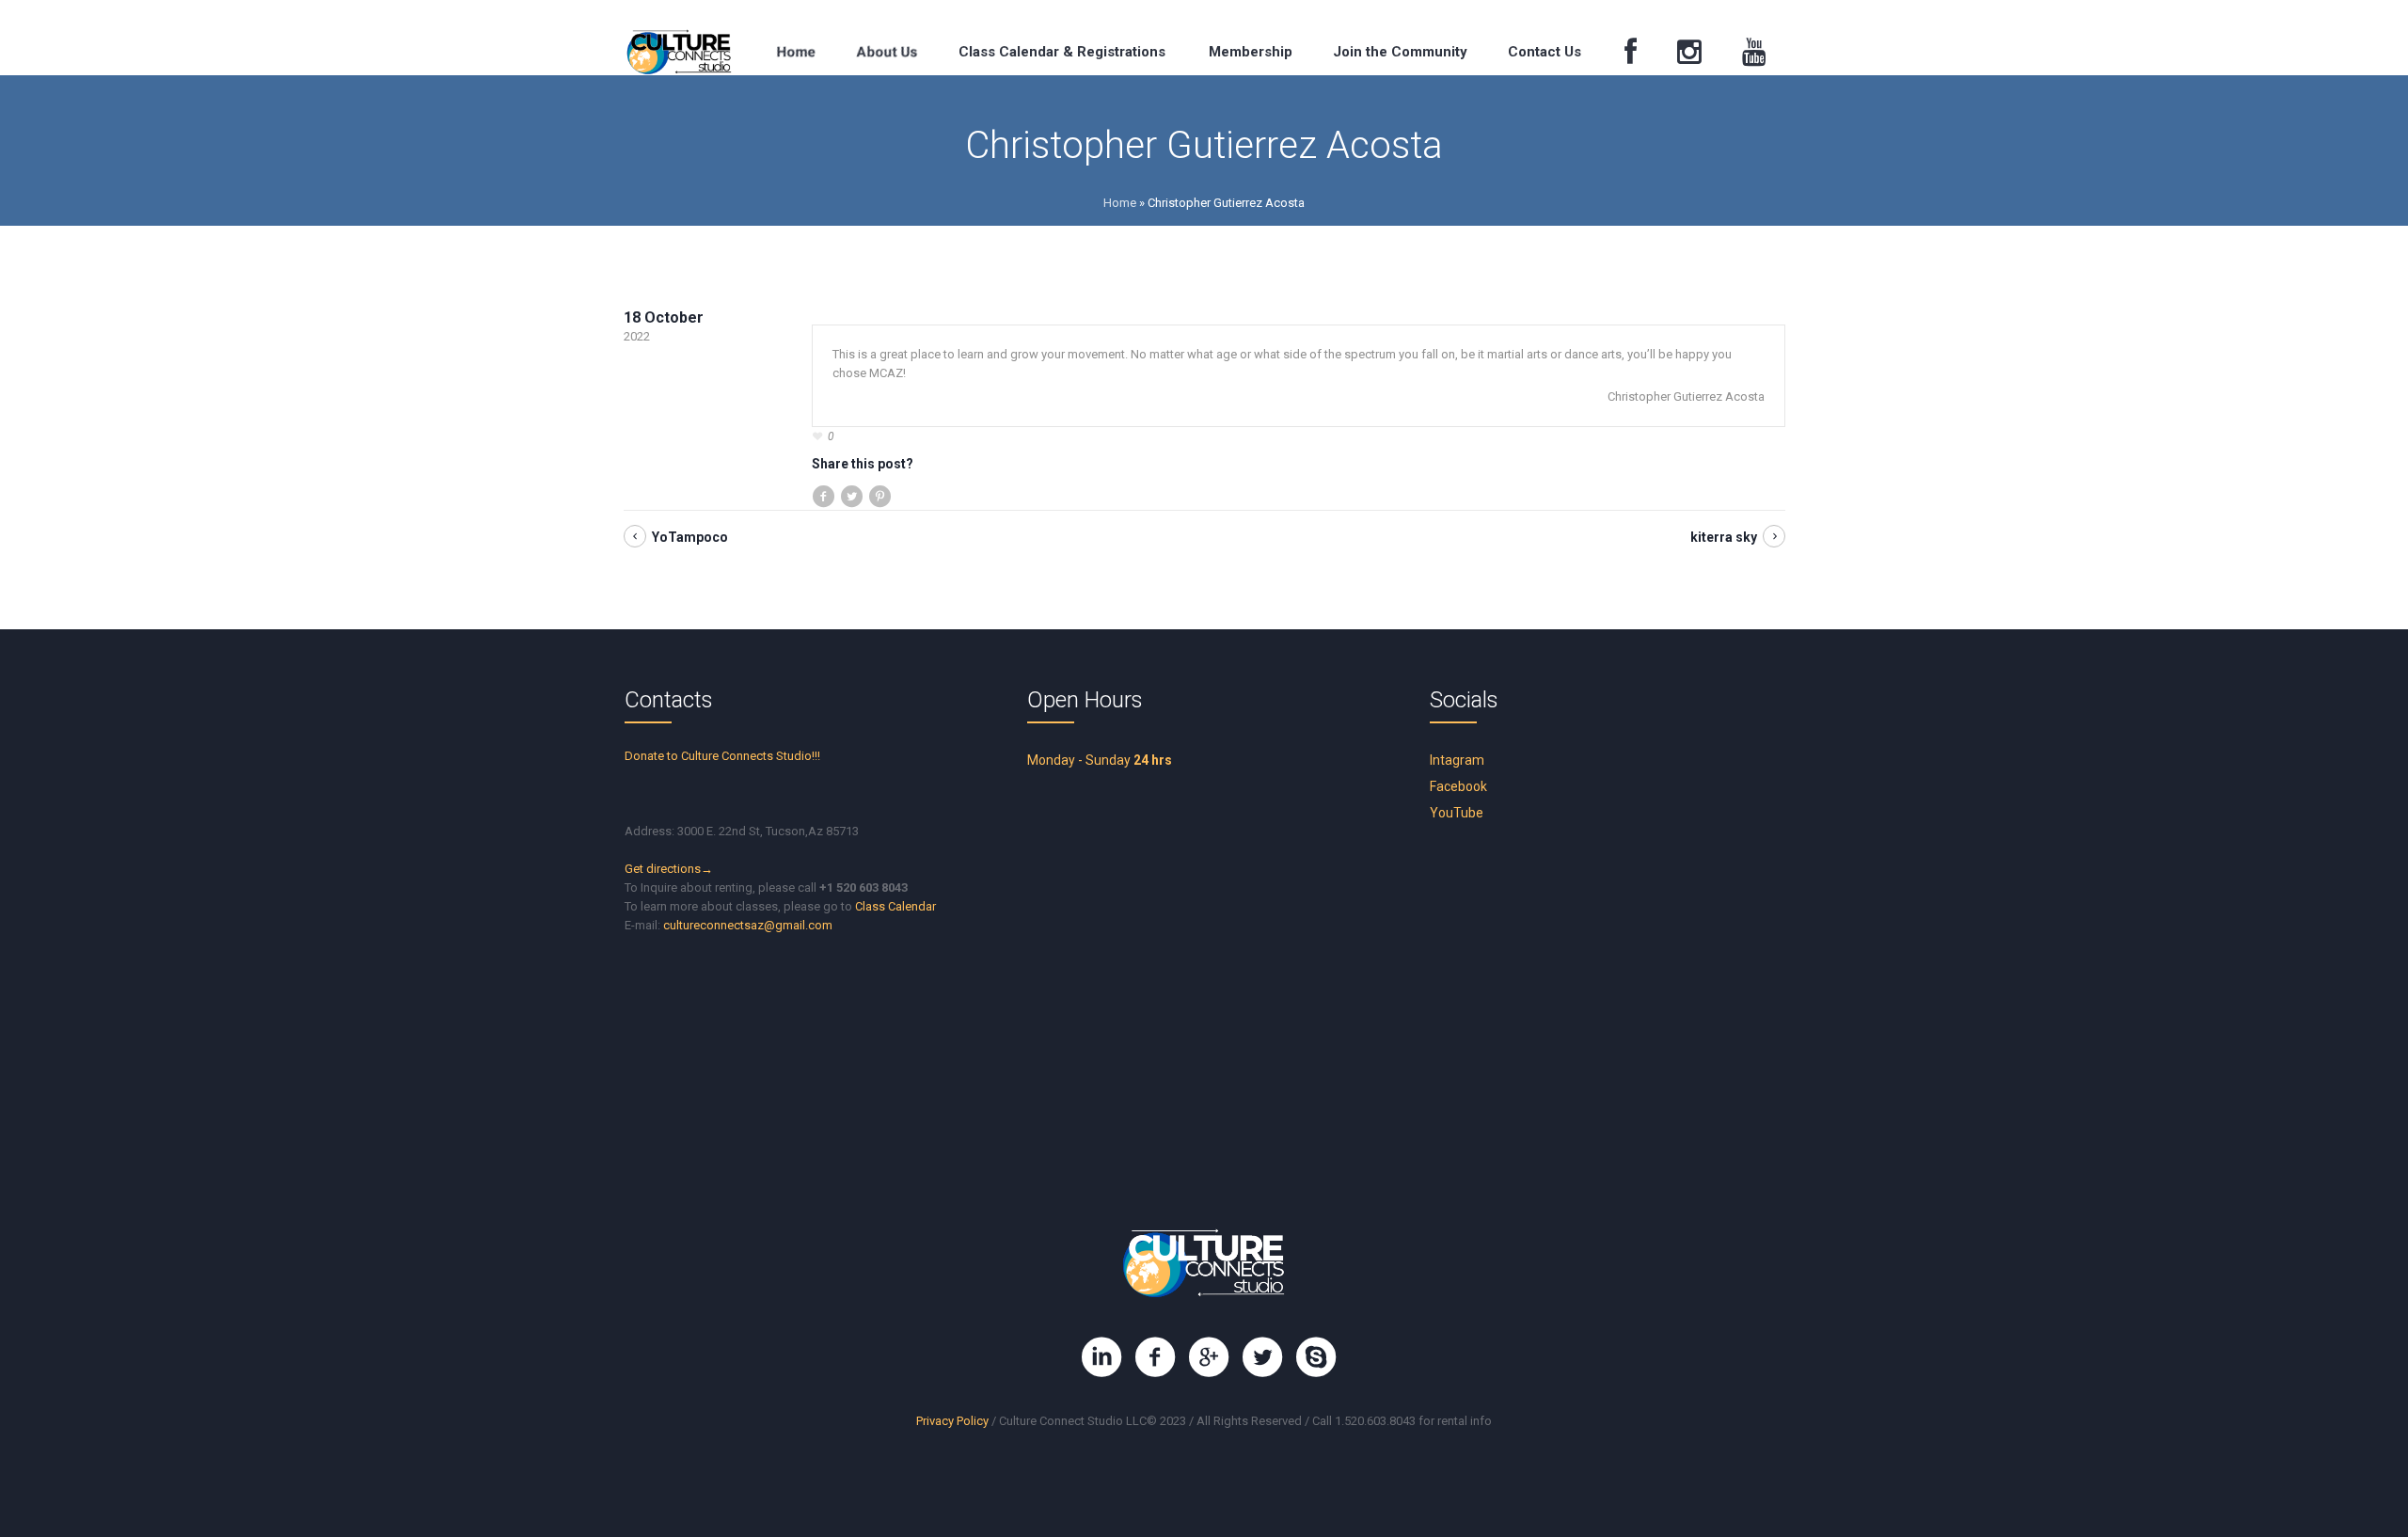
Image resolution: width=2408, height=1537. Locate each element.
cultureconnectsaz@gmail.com (748, 925)
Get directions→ (669, 869)
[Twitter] (1262, 1357)
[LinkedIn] (1101, 1357)
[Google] (1209, 1357)
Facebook (1458, 786)
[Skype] (1316, 1357)
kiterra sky (1724, 537)
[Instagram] (1689, 52)
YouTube (1457, 813)
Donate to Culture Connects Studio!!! (722, 756)
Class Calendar (895, 906)
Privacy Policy (952, 1421)
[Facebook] (1630, 52)
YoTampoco (690, 537)
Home (1120, 203)
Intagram (1457, 760)
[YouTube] (1754, 52)
